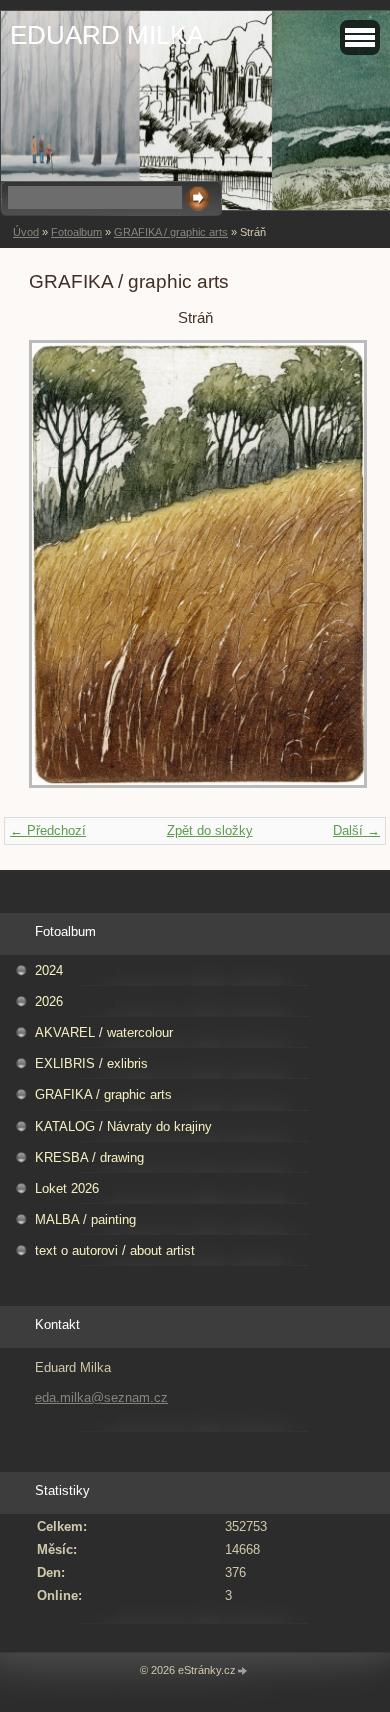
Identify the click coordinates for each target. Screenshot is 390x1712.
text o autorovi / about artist (115, 1250)
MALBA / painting (85, 1219)
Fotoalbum (76, 232)
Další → (356, 830)
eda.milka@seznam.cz (101, 1397)
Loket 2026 (67, 1188)
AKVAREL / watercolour (104, 1032)
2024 (49, 970)
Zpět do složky (210, 830)
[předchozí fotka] (61, 574)
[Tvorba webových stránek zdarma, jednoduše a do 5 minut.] (243, 1671)
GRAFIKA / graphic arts (171, 232)
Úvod (26, 232)
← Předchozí (48, 830)
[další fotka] (328, 574)
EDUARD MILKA (107, 35)
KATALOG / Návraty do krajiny (123, 1126)
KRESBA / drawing (89, 1157)
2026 (49, 1001)
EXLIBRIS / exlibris (91, 1063)
